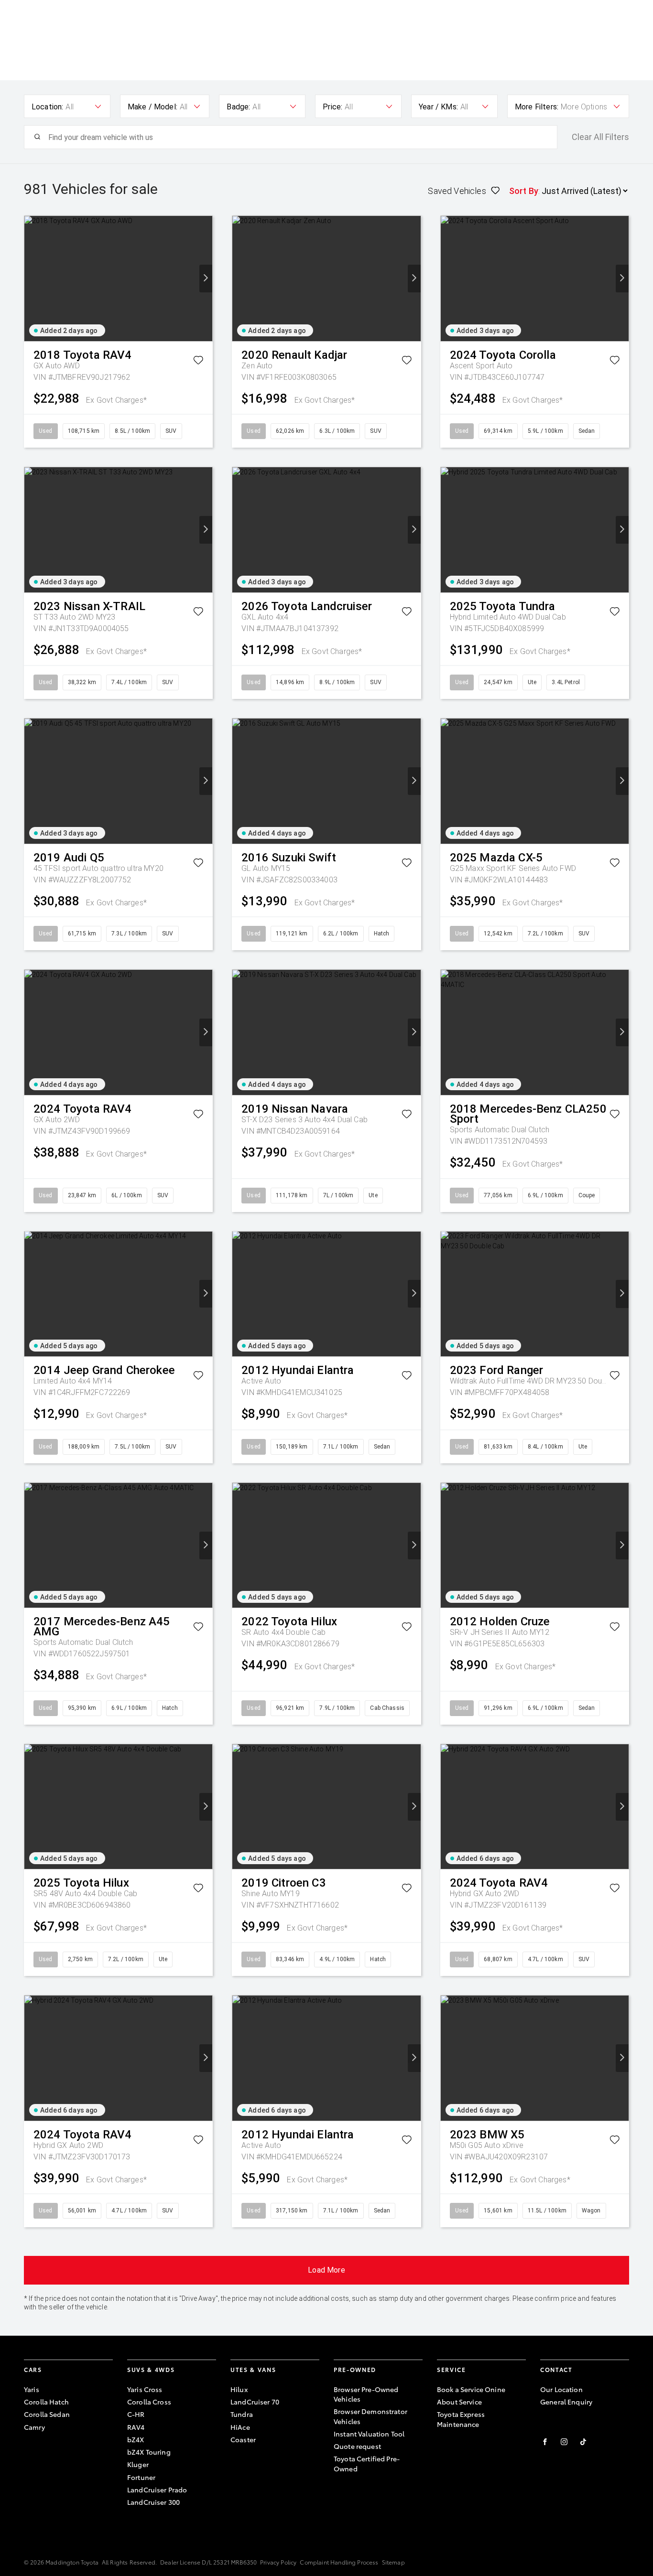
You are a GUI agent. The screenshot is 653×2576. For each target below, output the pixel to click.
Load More (326, 2270)
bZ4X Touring (149, 2452)
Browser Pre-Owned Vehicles (366, 2394)
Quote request (357, 2446)
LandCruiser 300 (153, 2502)
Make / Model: (152, 107)
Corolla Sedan (47, 2414)
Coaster (243, 2439)
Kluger (138, 2464)
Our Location (561, 2389)
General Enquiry (566, 2402)
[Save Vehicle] (198, 362)
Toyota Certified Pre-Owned (367, 2463)
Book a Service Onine (471, 2389)
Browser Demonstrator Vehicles (370, 2416)
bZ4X (136, 2439)
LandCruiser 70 (255, 2402)
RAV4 (136, 2427)
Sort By (524, 191)
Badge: (238, 107)
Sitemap (393, 2562)
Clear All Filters (600, 137)
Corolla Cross (149, 2402)
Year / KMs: (438, 107)
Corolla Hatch (46, 2402)
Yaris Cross (145, 2389)
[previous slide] (31, 279)
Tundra (242, 2414)
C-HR (136, 2414)
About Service (459, 2402)
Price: (332, 107)
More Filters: (537, 107)
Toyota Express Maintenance (461, 2419)
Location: (47, 107)
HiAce (240, 2427)
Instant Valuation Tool (369, 2434)
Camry (34, 2427)
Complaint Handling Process (339, 2562)
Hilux (239, 2389)
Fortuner (141, 2477)
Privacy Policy (278, 2562)
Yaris (32, 2389)
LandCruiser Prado (157, 2490)
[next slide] (206, 279)
